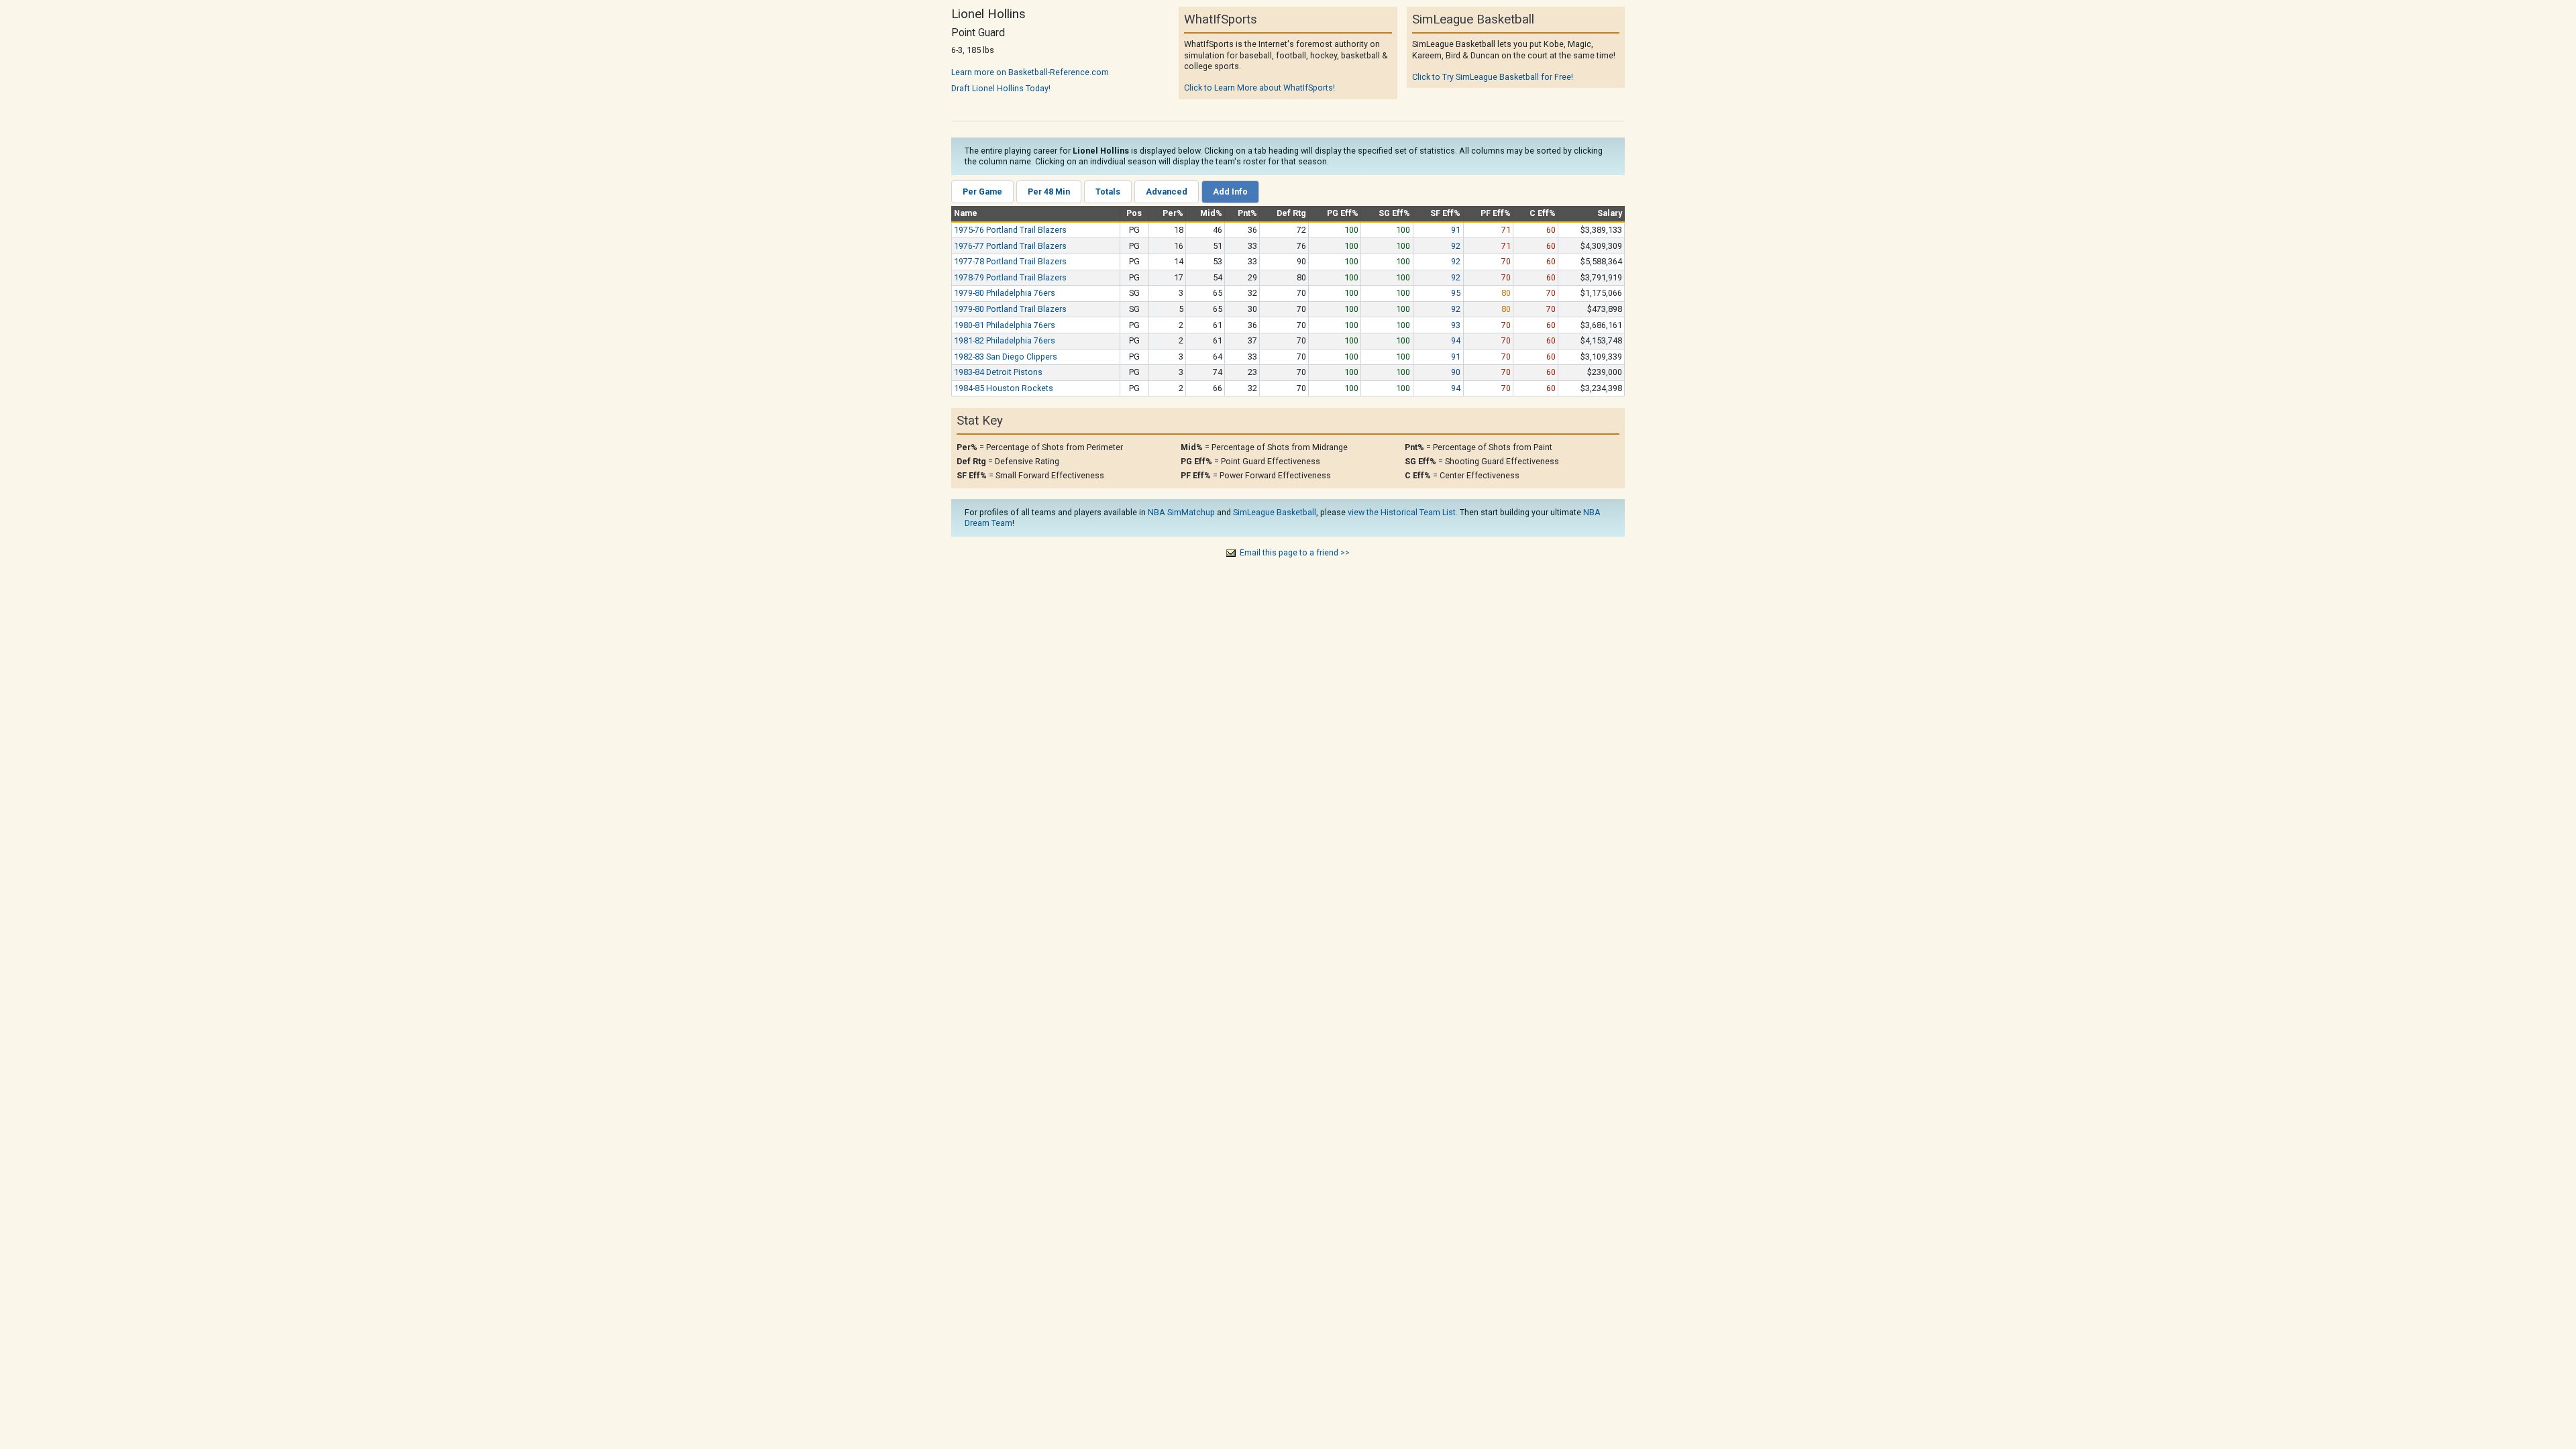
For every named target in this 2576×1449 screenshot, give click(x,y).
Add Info (1230, 192)
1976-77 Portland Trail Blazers (1010, 246)
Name (966, 213)
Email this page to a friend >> (1295, 552)
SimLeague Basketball (1275, 512)
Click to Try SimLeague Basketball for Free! (1493, 77)
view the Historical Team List (1402, 512)
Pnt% (1247, 213)
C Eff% (1543, 213)
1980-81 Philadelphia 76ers (1005, 325)
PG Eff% (1343, 213)
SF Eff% (1445, 213)
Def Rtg (1291, 213)
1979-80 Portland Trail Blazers (1010, 309)
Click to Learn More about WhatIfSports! (1259, 88)
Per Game (982, 192)
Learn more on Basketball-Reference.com (1030, 72)
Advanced (1167, 192)
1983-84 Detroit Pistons (998, 372)
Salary (1610, 213)
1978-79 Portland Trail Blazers (1010, 277)
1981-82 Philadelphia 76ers (1005, 340)
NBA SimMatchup (1181, 512)
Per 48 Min (1049, 192)
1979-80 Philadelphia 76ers (1005, 293)
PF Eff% (1496, 213)
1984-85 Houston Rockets (1004, 388)
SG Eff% (1394, 213)
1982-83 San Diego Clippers (1006, 357)
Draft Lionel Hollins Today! (1001, 88)
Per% (1173, 213)
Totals (1108, 192)
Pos (1134, 213)
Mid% (1211, 213)
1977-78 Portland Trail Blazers (1010, 261)
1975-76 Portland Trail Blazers (1010, 230)
